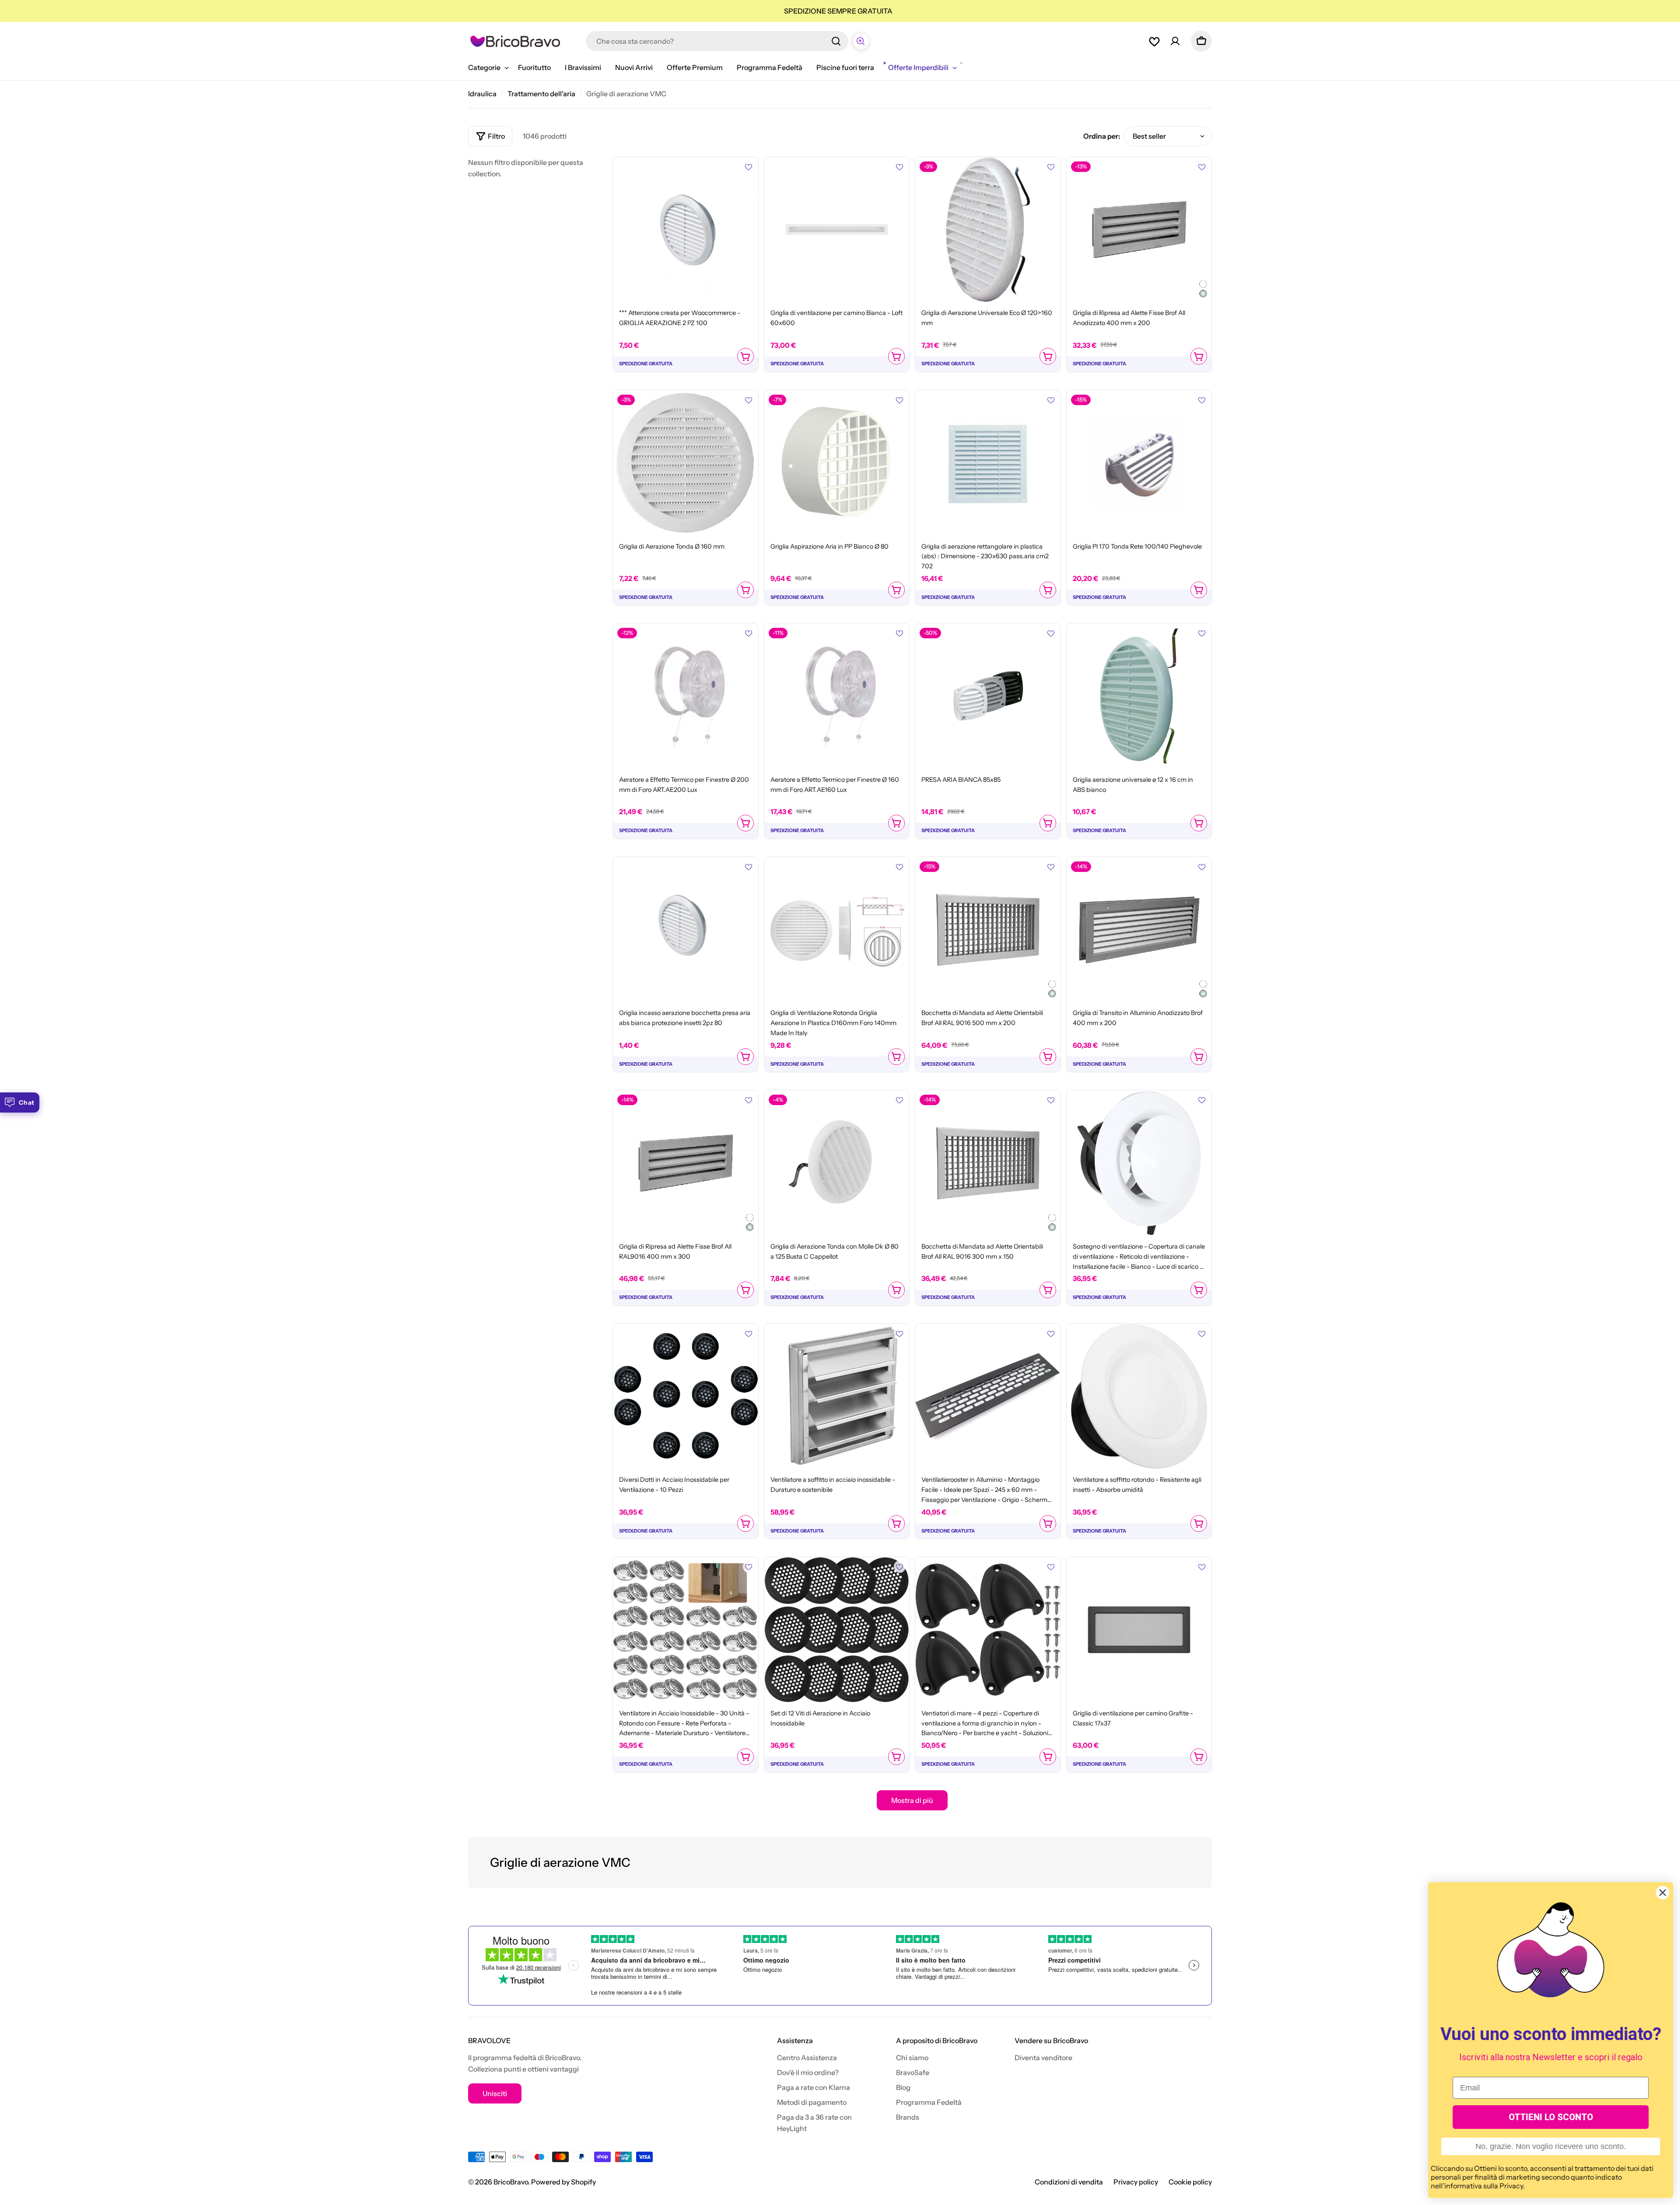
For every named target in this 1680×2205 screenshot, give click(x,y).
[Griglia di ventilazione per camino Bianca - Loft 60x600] (837, 230)
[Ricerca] (836, 41)
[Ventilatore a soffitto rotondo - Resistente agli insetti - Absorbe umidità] (1139, 1396)
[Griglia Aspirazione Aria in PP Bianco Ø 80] (837, 463)
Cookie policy (1190, 2182)
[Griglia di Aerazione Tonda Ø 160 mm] (686, 463)
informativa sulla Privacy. (1484, 2186)
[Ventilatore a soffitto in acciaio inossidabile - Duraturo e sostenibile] (837, 1396)
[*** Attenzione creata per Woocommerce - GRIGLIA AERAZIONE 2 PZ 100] (686, 230)
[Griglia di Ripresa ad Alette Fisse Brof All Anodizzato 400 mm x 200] (1139, 230)
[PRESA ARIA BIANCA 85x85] (988, 696)
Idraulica (482, 94)
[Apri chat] (861, 41)
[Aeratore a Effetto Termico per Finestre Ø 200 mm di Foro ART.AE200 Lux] (686, 696)
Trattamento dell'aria (541, 94)
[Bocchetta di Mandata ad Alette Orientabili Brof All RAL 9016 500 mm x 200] (988, 930)
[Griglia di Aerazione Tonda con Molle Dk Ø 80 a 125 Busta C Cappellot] (837, 1163)
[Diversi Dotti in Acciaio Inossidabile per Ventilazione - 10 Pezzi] (686, 1396)
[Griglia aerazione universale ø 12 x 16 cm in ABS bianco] (1139, 696)
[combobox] (717, 41)
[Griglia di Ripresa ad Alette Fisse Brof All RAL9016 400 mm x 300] (686, 1163)
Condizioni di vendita (1069, 2182)
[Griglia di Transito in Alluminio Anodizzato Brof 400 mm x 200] (1139, 930)
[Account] (1175, 41)
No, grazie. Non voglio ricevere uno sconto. (1550, 2146)
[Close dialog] (1662, 1893)
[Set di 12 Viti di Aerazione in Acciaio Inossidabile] (837, 1630)
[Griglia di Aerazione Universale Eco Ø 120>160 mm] (988, 230)
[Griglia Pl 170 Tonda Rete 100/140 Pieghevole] (1139, 463)
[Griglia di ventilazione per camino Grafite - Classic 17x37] (1139, 1630)
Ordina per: (1102, 136)
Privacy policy (1136, 2182)
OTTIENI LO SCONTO (1551, 2117)
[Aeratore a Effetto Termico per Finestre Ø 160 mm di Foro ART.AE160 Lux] (837, 696)
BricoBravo (511, 2182)
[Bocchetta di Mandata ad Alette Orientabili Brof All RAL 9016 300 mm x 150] (988, 1163)
